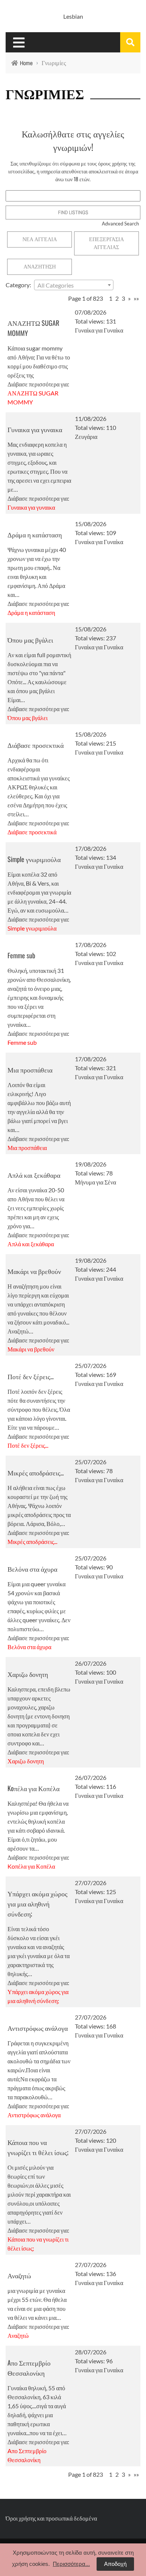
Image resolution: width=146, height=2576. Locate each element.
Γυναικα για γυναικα (35, 429)
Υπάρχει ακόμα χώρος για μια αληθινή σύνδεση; (37, 1903)
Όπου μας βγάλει (30, 640)
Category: (18, 285)
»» (136, 298)
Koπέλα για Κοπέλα (34, 1788)
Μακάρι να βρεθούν (34, 1271)
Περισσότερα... (71, 2564)
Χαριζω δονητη (28, 1674)
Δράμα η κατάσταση (35, 534)
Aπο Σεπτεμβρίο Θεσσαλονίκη (29, 2368)
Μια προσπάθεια (30, 1069)
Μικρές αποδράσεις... (36, 1472)
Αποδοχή (115, 2564)
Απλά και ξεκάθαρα (34, 1175)
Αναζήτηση (40, 267)
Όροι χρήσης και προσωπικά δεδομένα (51, 2518)
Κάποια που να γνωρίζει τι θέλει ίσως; (38, 2147)
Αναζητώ (19, 2275)
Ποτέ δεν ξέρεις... (31, 1376)
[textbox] (74, 285)
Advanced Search (120, 224)
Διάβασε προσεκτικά (36, 745)
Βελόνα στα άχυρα (32, 1569)
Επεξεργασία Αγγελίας (107, 243)
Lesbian (73, 16)
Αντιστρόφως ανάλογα (38, 2028)
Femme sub (21, 955)
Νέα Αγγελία (40, 239)
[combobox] (74, 285)
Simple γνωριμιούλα (34, 859)
